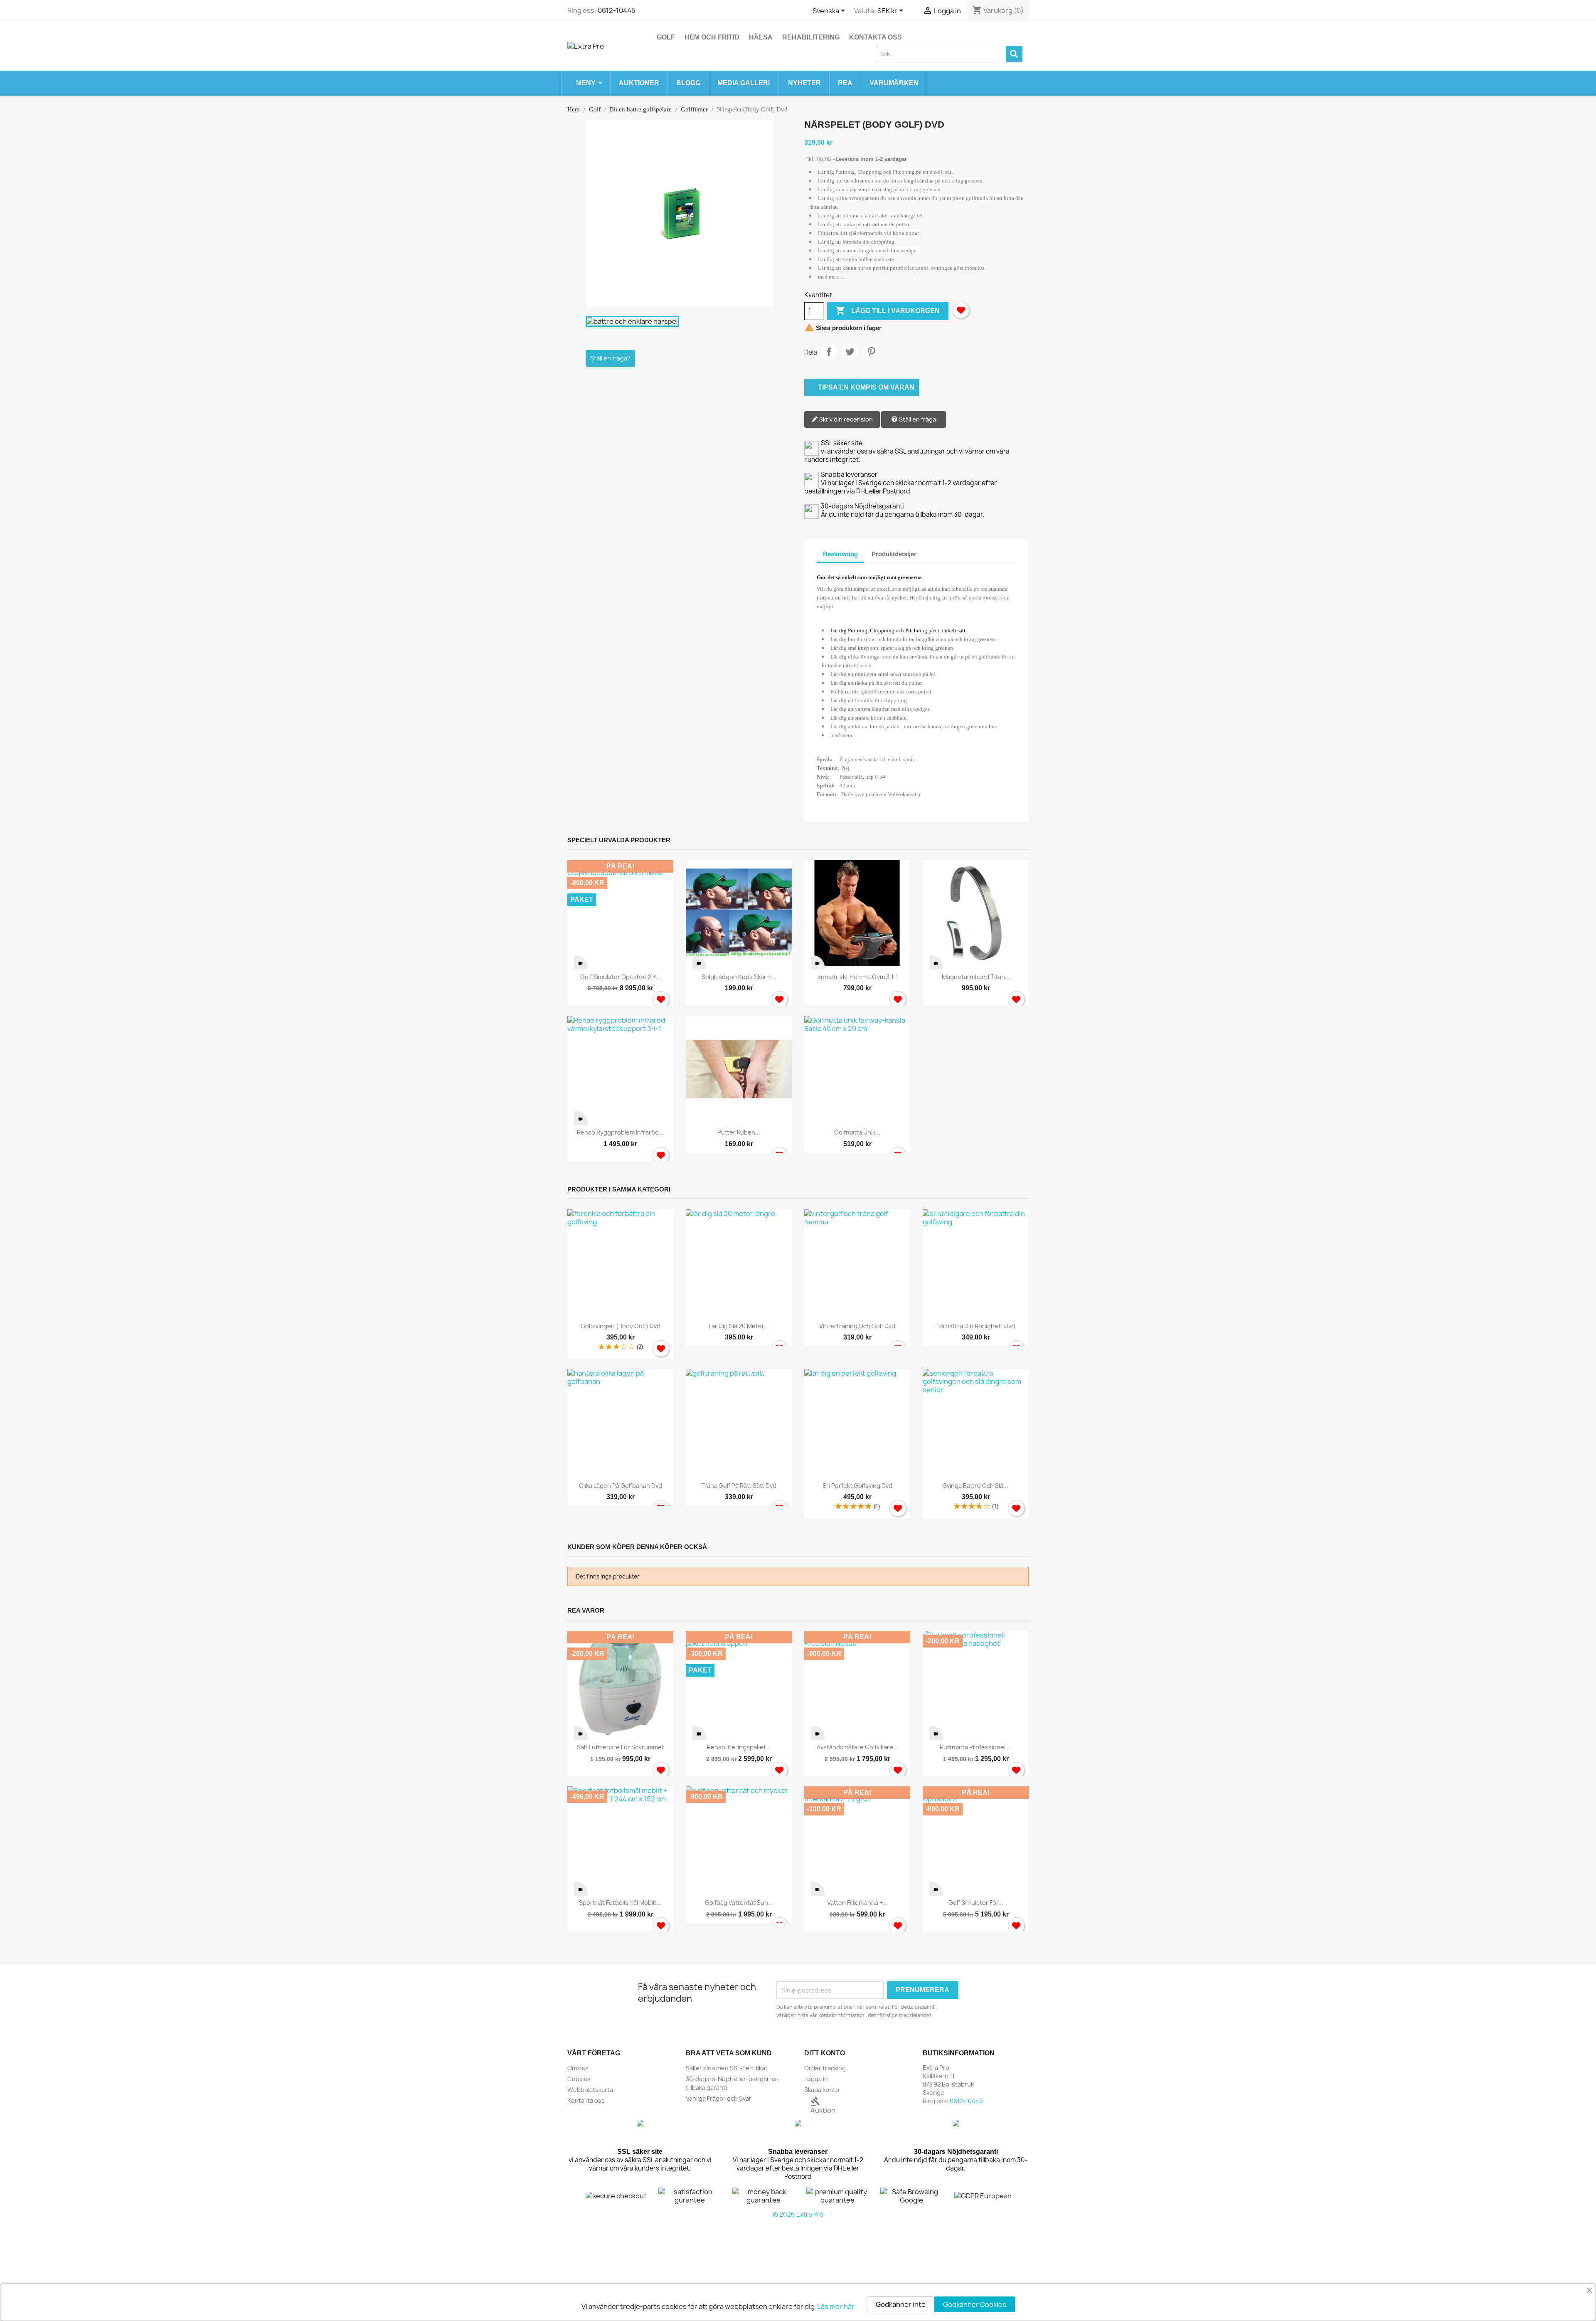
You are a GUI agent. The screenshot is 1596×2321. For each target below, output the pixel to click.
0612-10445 (617, 10)
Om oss (578, 2068)
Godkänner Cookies (975, 2304)
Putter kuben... (739, 1132)
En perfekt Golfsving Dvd (857, 1486)
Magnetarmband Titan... (976, 977)
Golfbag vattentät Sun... (739, 1903)
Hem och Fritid (712, 37)
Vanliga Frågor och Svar (719, 2098)
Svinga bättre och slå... (976, 1486)
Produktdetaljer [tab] (894, 554)
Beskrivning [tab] (840, 554)
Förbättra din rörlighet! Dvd (976, 1326)
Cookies (579, 2079)
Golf (666, 37)
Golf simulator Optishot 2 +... (621, 977)
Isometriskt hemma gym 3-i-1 (857, 977)
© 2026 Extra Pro (798, 2214)
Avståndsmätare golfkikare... (857, 1747)
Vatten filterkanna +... (857, 1903)
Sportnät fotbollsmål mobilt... (620, 1903)
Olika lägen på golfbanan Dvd (621, 1486)
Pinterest (871, 352)
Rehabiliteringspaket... (739, 1747)
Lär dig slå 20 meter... (739, 1326)
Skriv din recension (845, 419)
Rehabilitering (811, 37)
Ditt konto (825, 2053)
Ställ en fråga (917, 419)
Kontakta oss (876, 37)
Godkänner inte (901, 2304)
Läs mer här (836, 2306)
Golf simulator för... (976, 1903)
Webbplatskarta (590, 2090)
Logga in (816, 2079)
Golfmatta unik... (857, 1132)
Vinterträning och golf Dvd (857, 1326)
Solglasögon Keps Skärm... (739, 977)
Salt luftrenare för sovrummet (621, 1747)
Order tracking (825, 2068)
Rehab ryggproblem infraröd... (620, 1132)
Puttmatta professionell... (976, 1747)
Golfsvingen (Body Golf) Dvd (621, 1326)
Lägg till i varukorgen (888, 311)
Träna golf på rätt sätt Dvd (739, 1486)
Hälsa (761, 37)
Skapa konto (822, 2090)
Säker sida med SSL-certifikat (727, 2068)
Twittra (850, 352)
